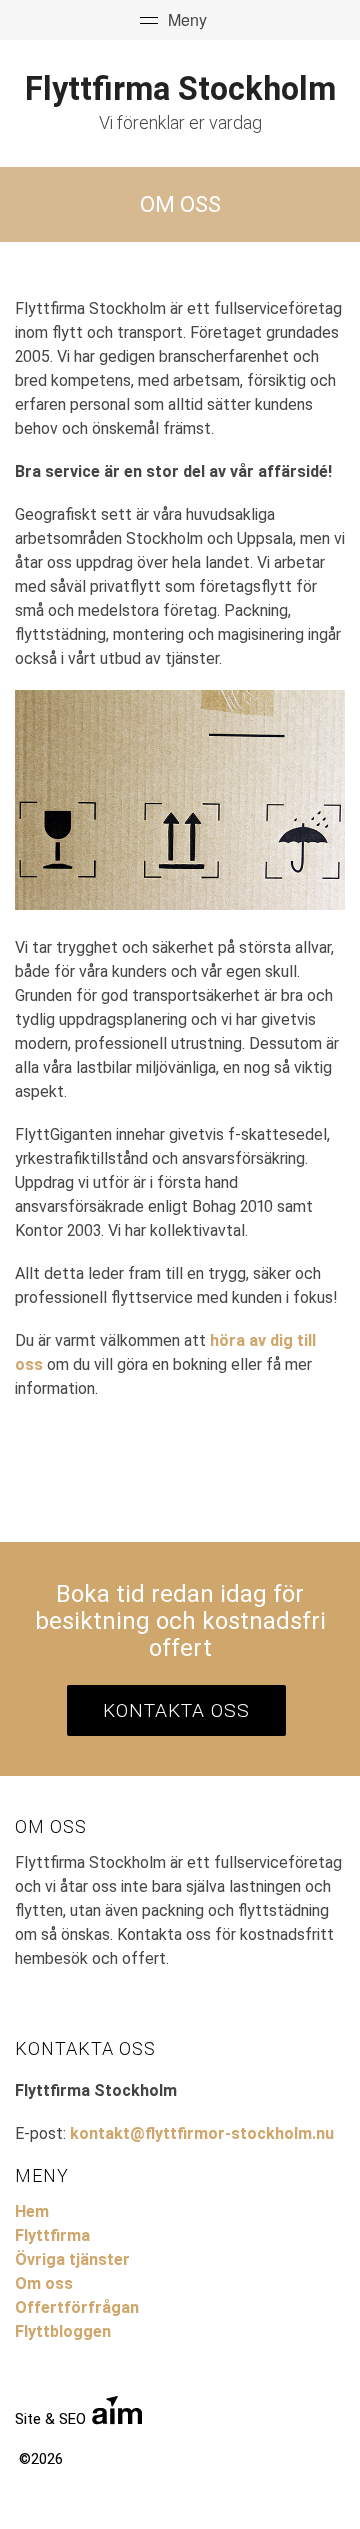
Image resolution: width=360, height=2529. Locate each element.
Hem (32, 2211)
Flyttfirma (52, 2235)
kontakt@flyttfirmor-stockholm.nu (202, 2133)
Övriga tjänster (72, 2259)
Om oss (44, 2283)
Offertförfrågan (77, 2307)
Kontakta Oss (176, 1710)
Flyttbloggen (63, 2331)
